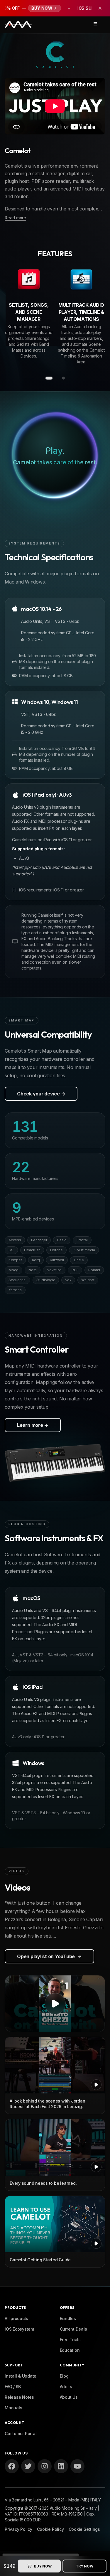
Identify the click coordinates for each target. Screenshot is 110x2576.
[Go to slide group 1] (49, 378)
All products (16, 2318)
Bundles (68, 2318)
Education (70, 2350)
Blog (64, 2376)
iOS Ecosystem (19, 2329)
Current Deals (73, 2329)
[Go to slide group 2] (63, 378)
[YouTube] (77, 2466)
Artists (66, 2387)
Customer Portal (21, 2433)
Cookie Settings (84, 2529)
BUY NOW (43, 2566)
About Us (69, 2397)
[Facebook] (12, 2466)
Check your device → (41, 1094)
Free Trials (70, 2340)
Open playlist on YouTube (46, 1956)
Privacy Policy (18, 2529)
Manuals (13, 2408)
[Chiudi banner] (100, 8)
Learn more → (33, 1425)
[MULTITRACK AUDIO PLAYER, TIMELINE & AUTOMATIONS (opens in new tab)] (82, 280)
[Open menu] (95, 24)
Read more (15, 218)
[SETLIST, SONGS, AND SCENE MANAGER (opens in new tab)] (29, 280)
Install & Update (21, 2376)
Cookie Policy (50, 2529)
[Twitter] (28, 2466)
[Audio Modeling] (18, 25)
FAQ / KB (13, 2387)
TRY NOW (84, 2566)
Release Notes (19, 2397)
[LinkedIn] (61, 2466)
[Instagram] (45, 2466)
